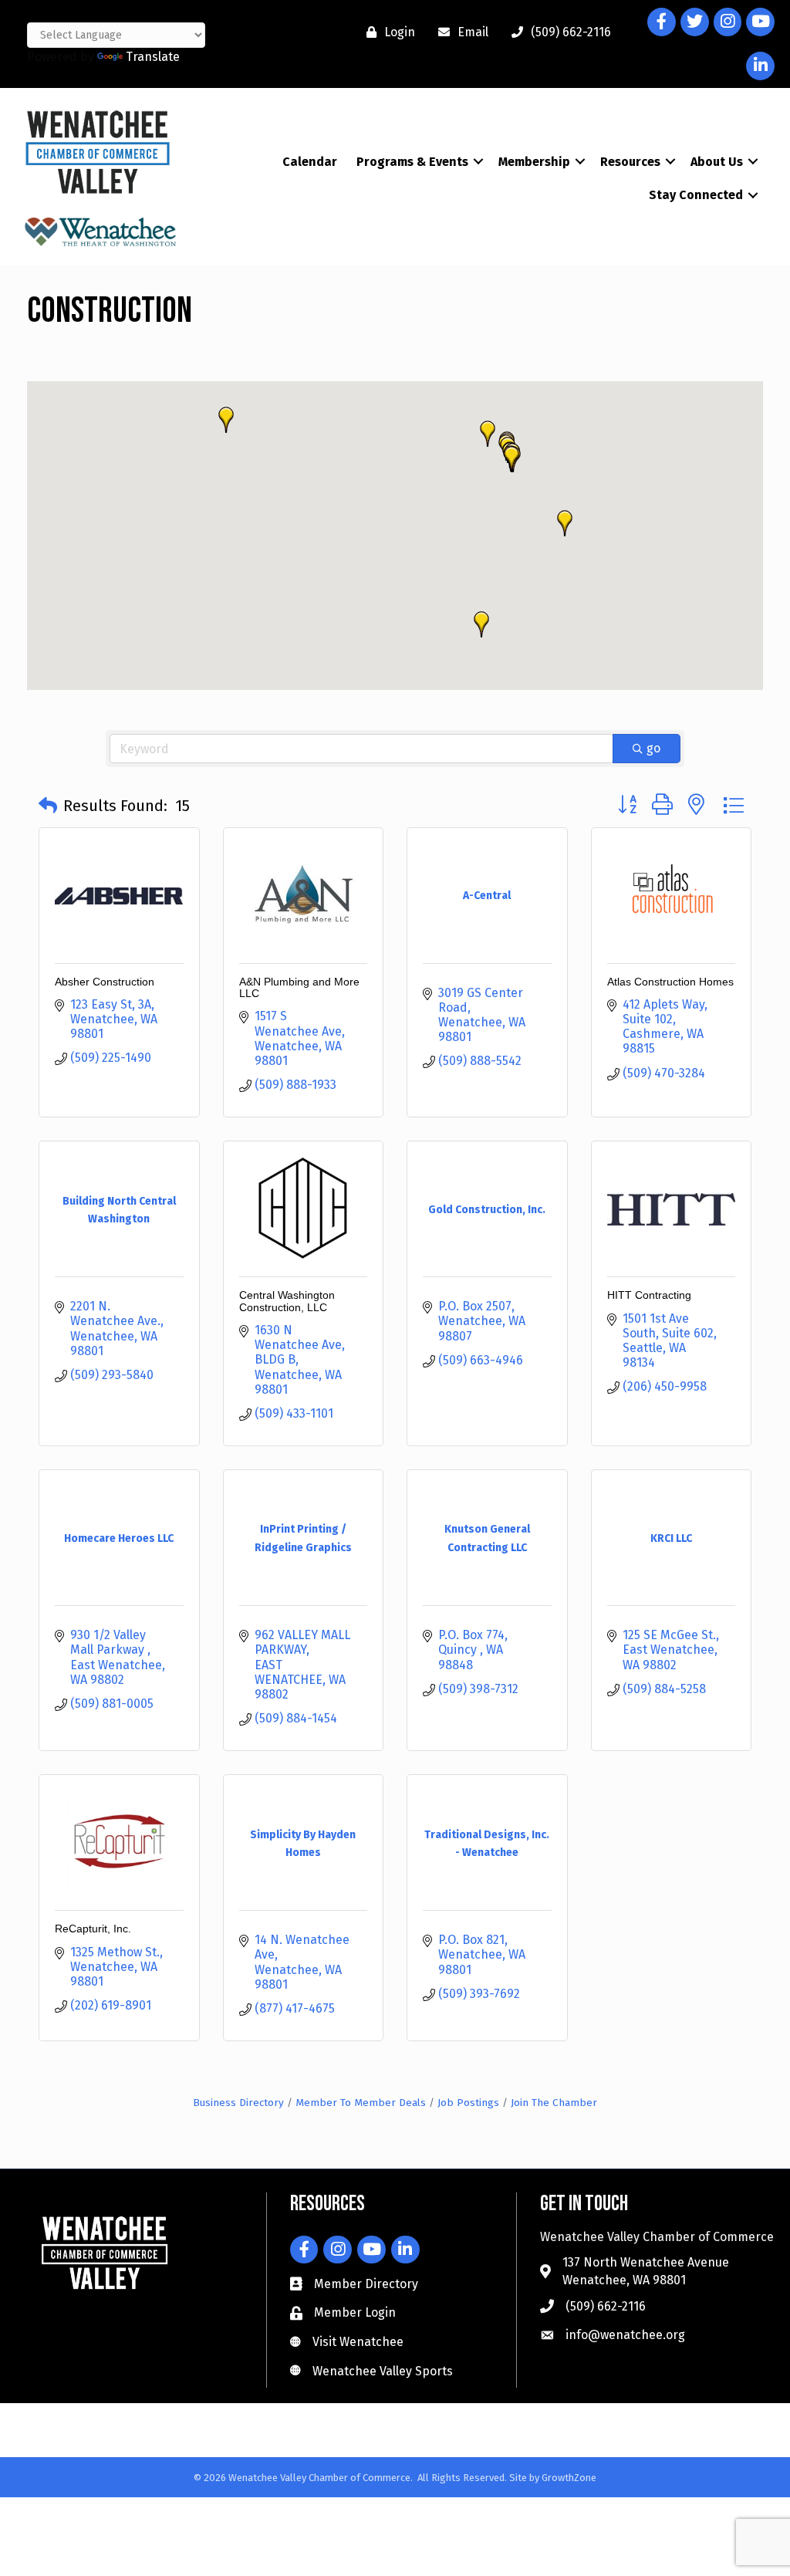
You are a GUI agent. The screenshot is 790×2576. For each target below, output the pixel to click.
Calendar (310, 162)
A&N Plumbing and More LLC (299, 987)
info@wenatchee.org (625, 2335)
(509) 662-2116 (606, 2306)
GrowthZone (569, 2478)
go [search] (653, 748)
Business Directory (238, 2103)
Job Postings (468, 2103)
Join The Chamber (554, 2103)
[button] (226, 420)
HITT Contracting (649, 1295)
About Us (717, 162)
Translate (153, 57)
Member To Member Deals (361, 2103)
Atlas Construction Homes (670, 982)
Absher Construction (105, 982)
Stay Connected (696, 195)
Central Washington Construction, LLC (287, 1301)
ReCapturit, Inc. (93, 1929)
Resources (630, 162)
